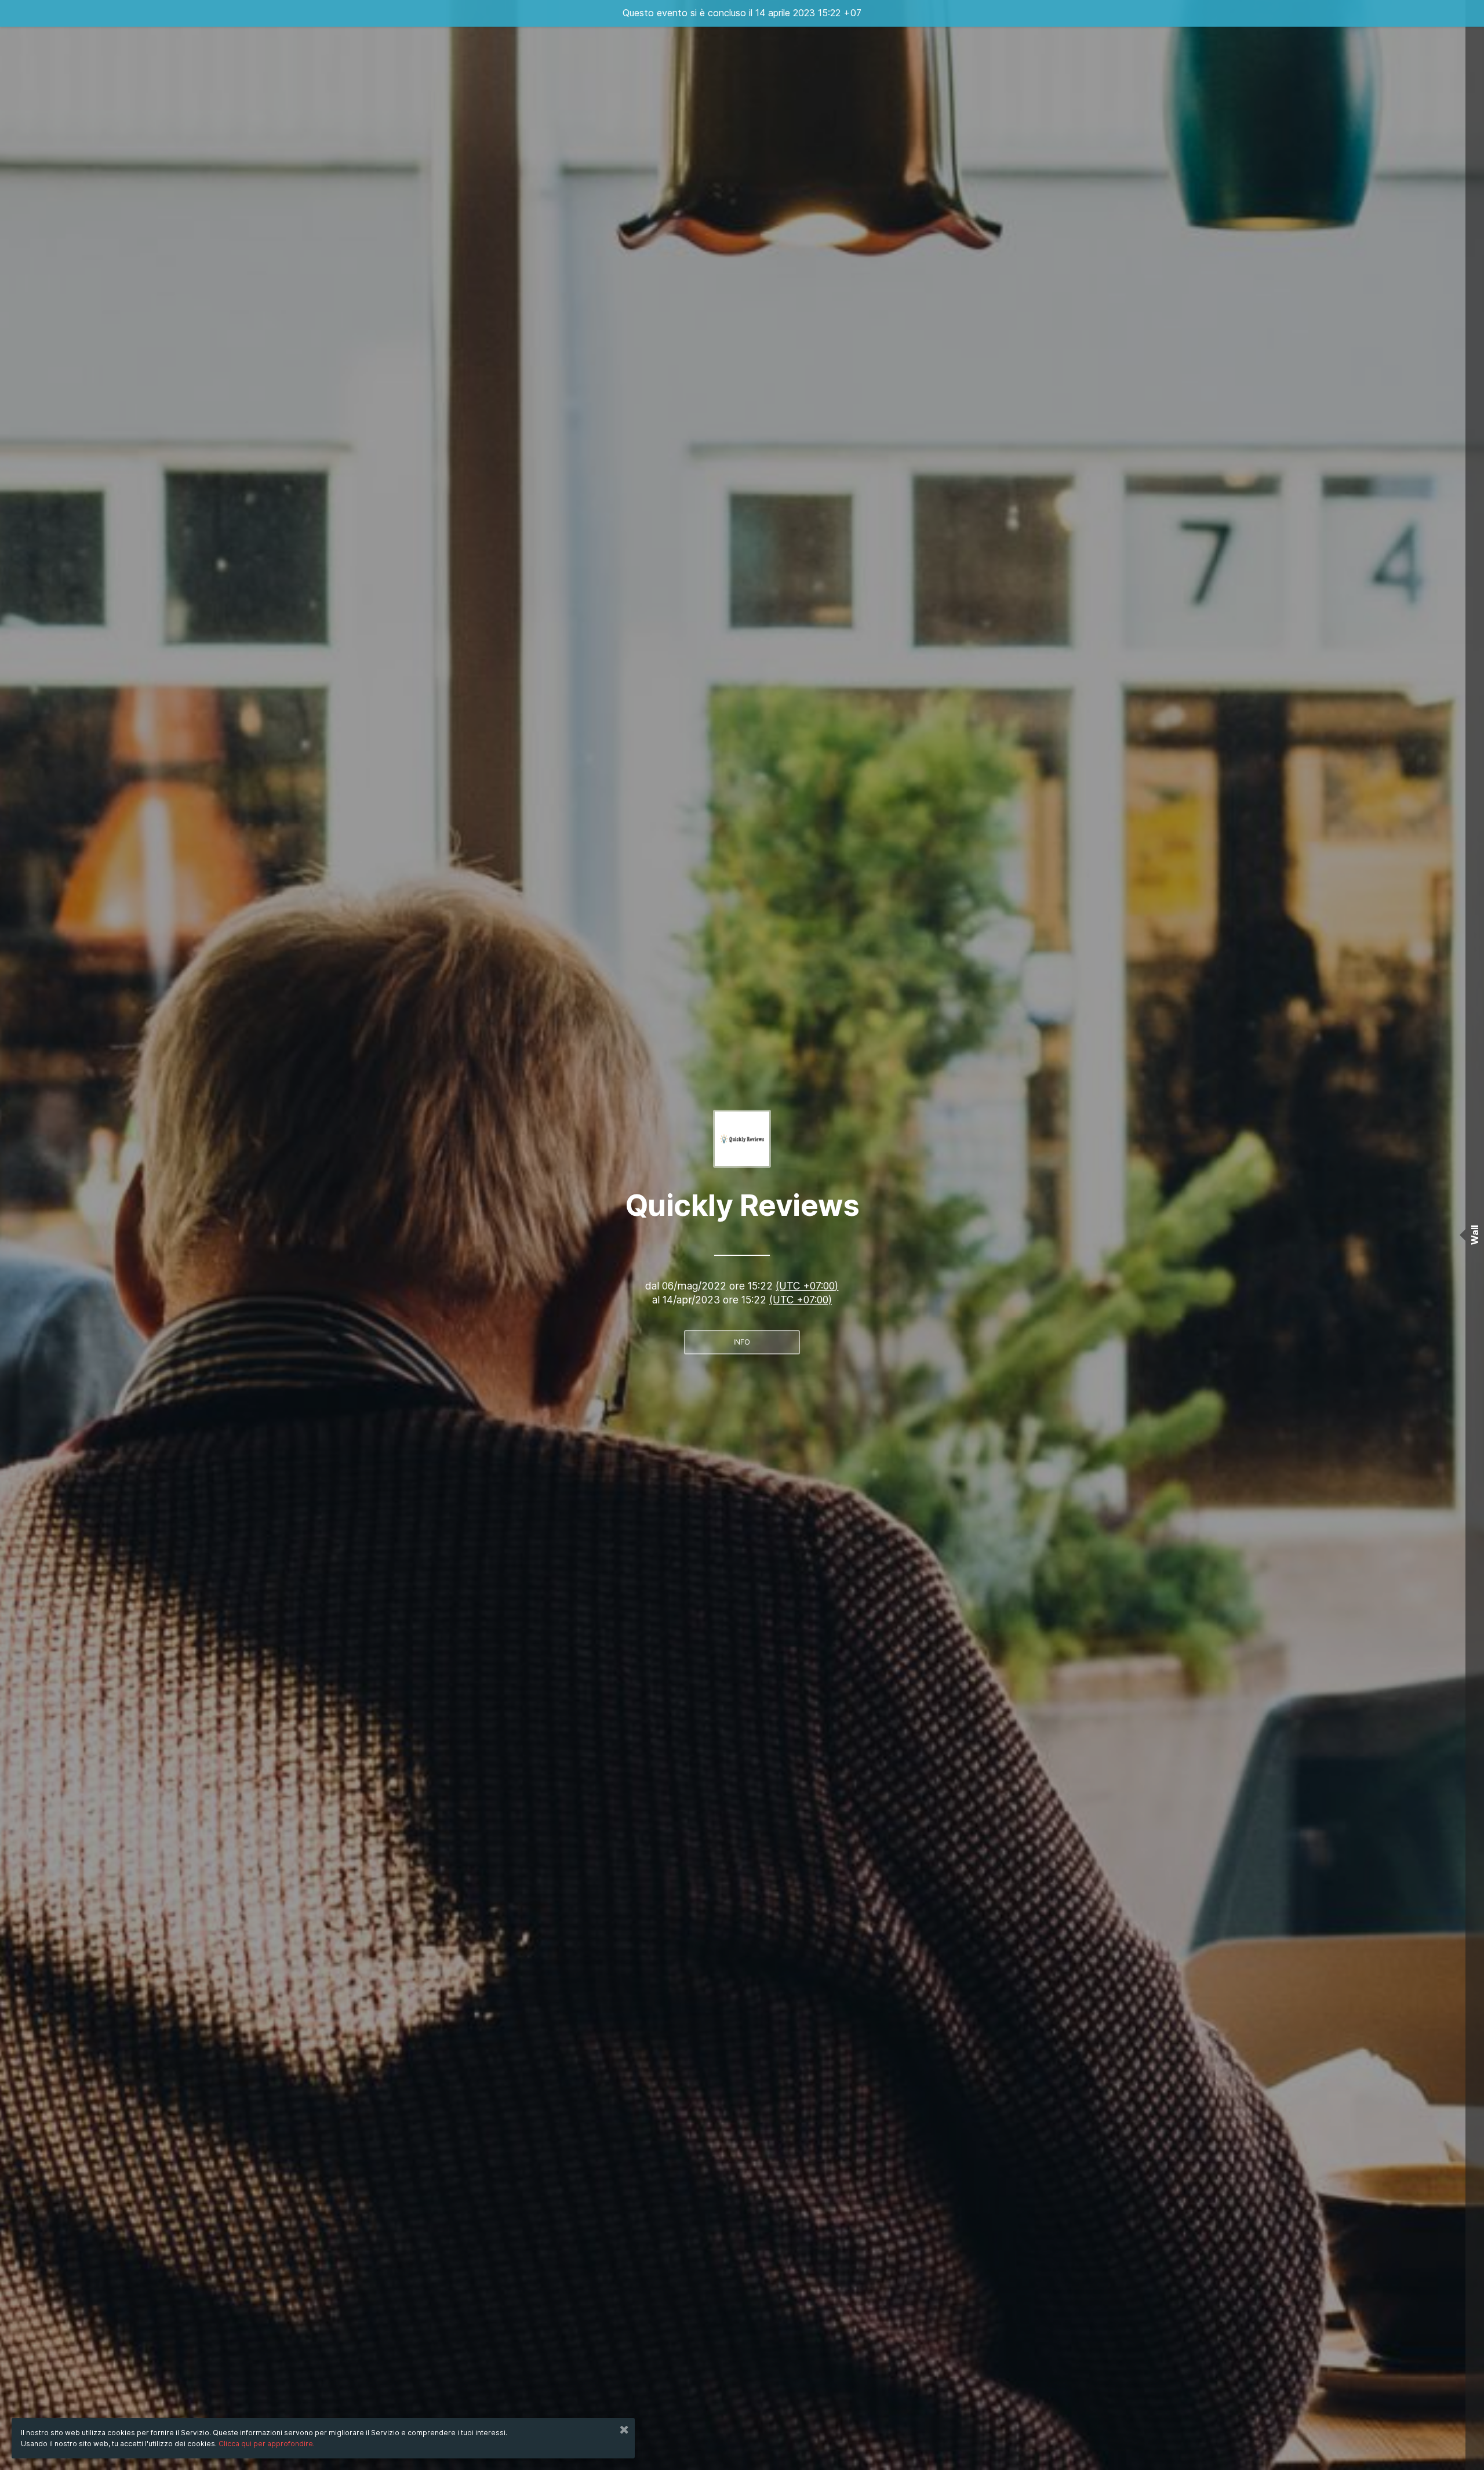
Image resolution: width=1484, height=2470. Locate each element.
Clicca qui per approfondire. (267, 2444)
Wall (1475, 1235)
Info (742, 1342)
